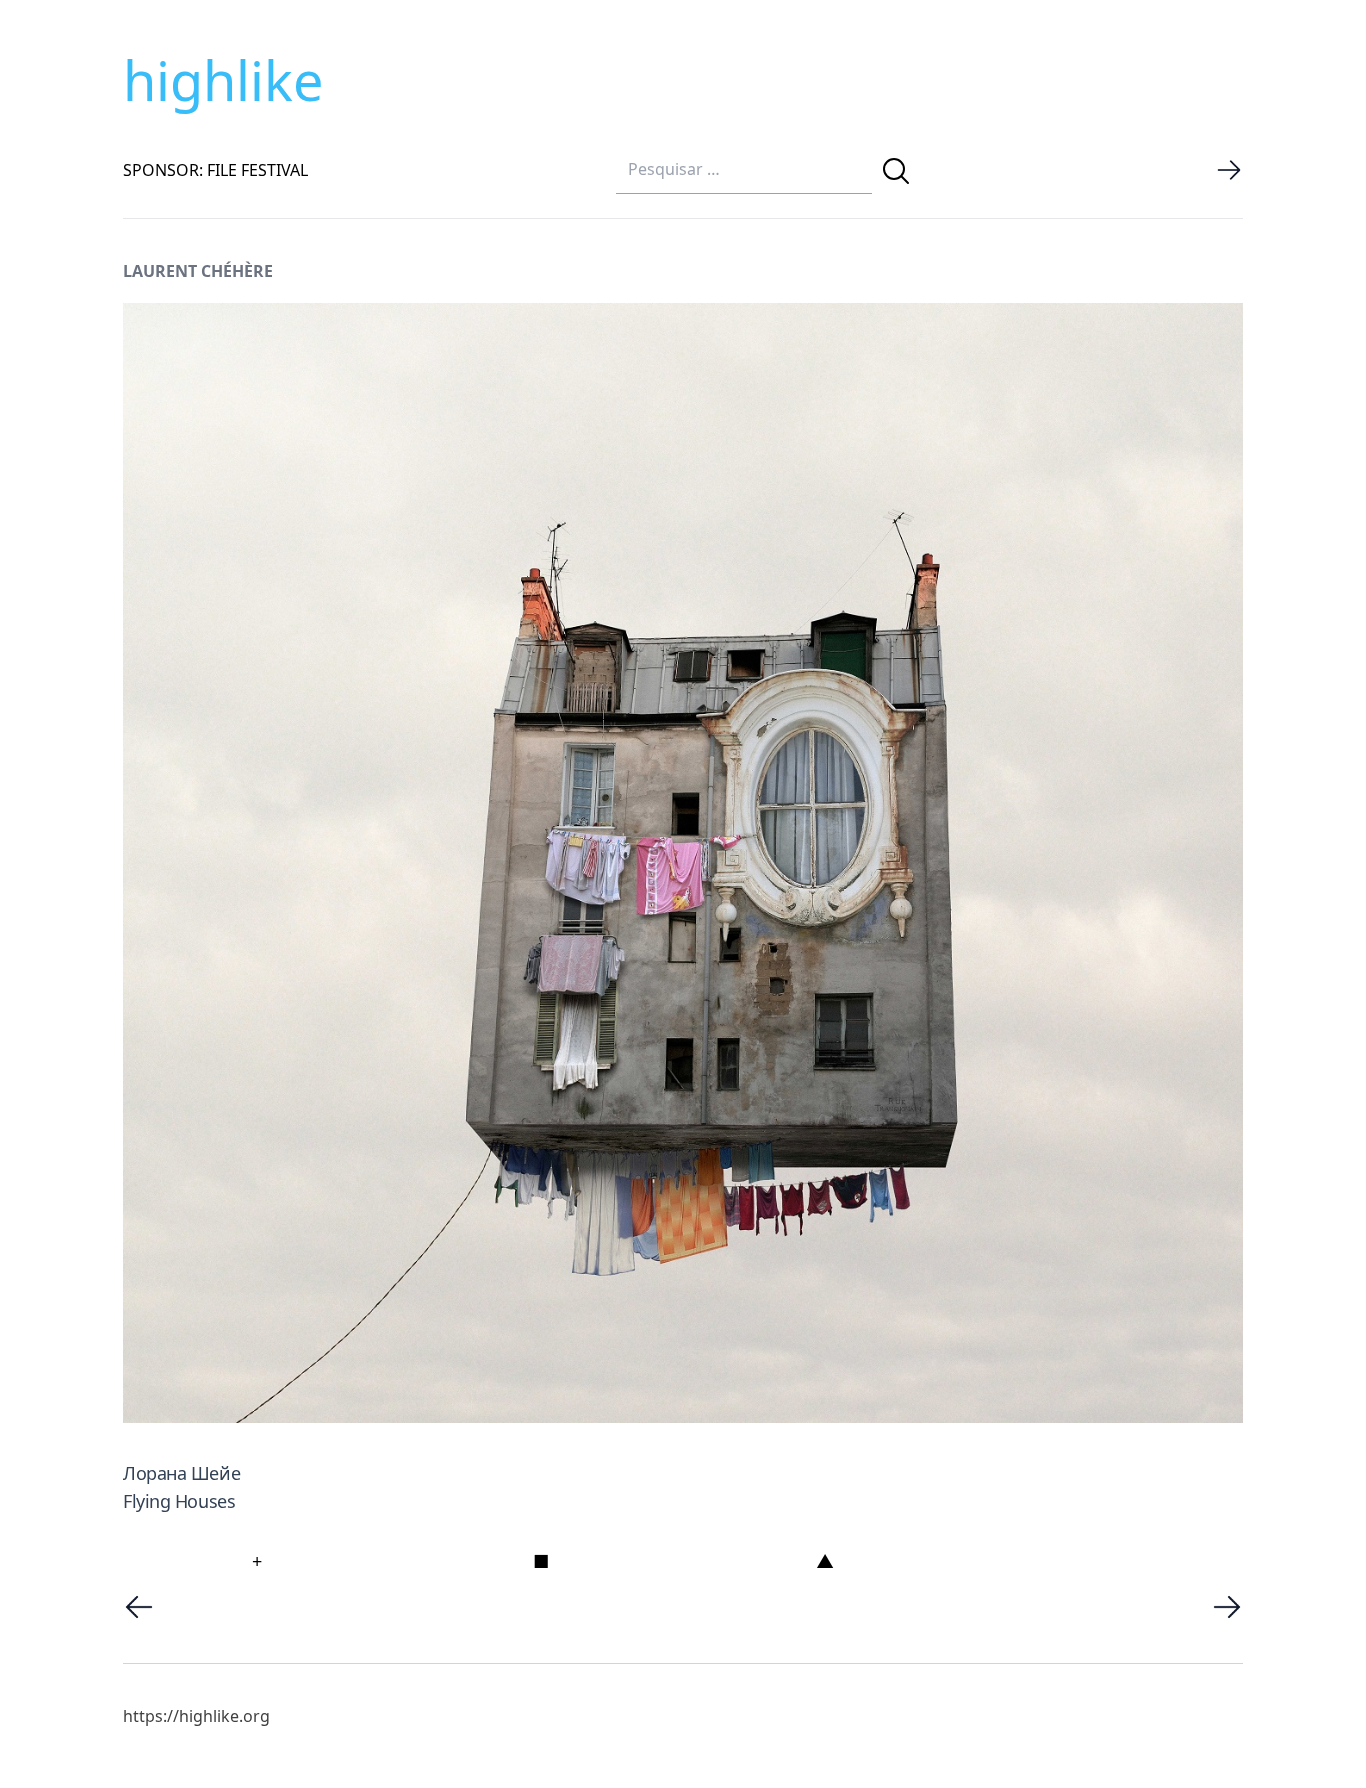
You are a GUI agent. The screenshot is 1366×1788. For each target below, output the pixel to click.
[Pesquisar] (896, 171)
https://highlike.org (196, 1716)
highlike (223, 80)
